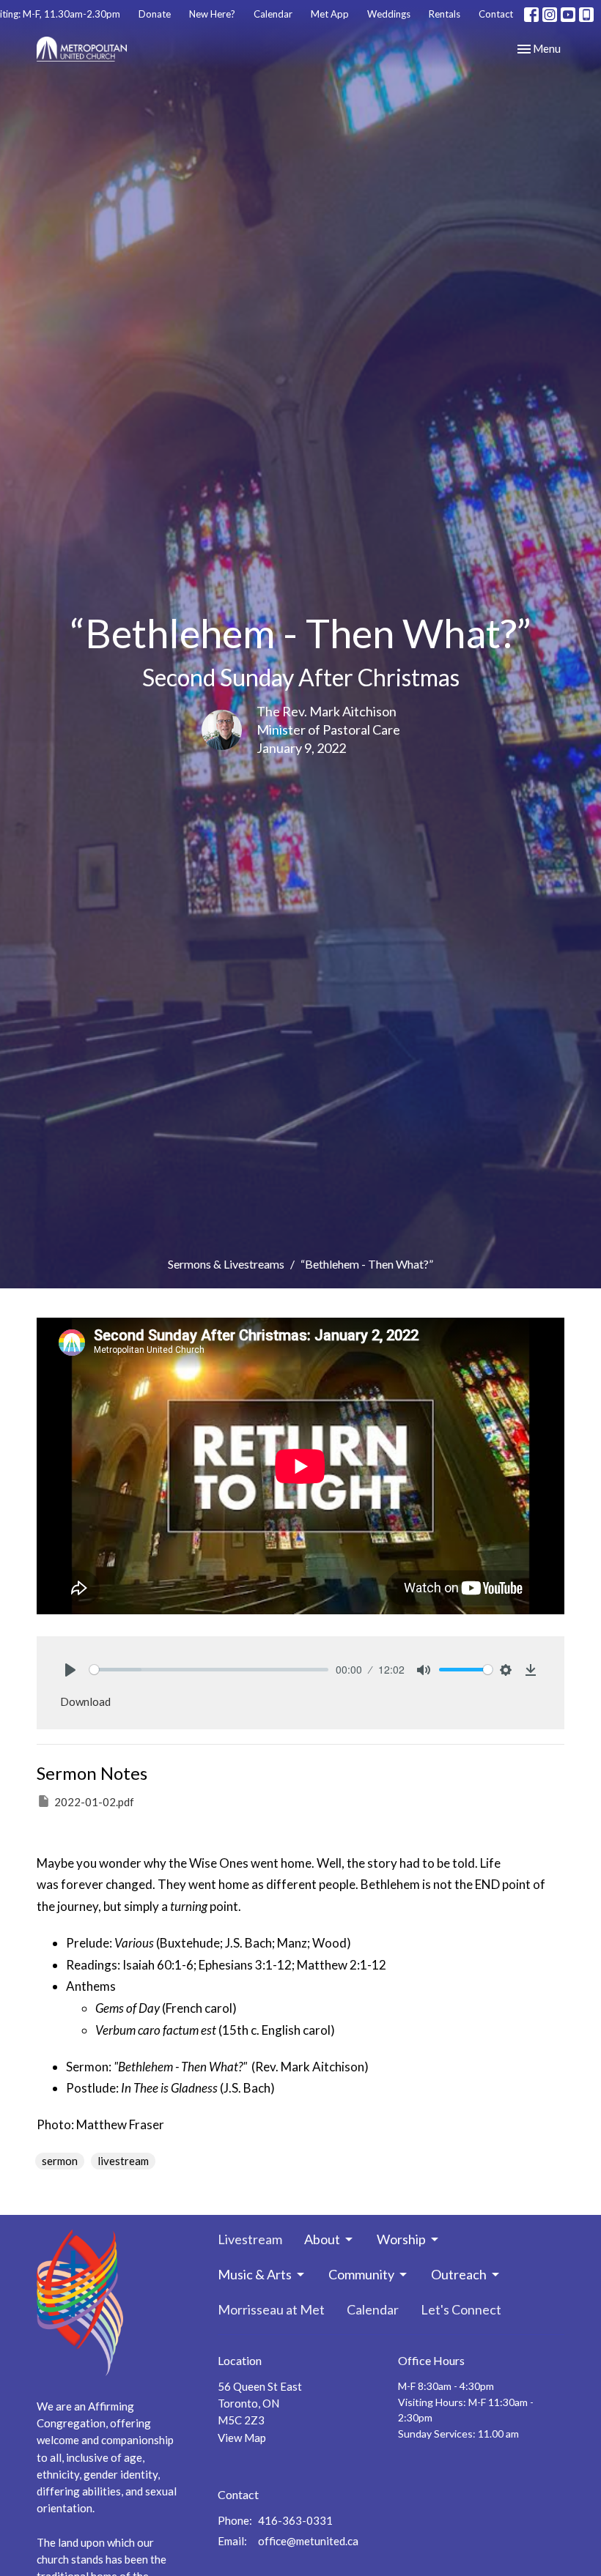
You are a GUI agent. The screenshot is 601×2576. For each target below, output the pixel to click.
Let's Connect (461, 2309)
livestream (123, 2161)
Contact (496, 14)
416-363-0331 (295, 2520)
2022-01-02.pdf (94, 1802)
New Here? (212, 14)
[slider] (209, 1670)
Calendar (273, 14)
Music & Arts (255, 2274)
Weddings (389, 14)
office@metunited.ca (308, 2541)
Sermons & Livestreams (226, 1264)
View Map (242, 2438)
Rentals (445, 14)
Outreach (459, 2274)
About (322, 2239)
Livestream (250, 2239)
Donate (155, 14)
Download (85, 1701)
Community (361, 2274)
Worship (401, 2239)
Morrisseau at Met (271, 2309)
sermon (60, 2161)
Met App (330, 14)
